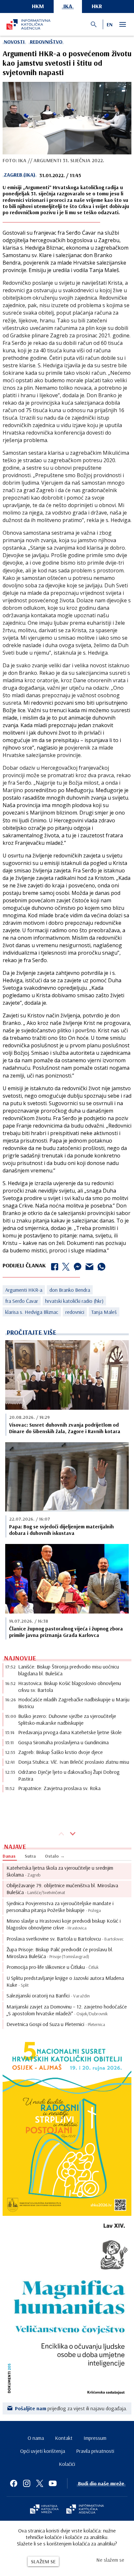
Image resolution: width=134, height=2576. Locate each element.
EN (110, 24)
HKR (97, 6)
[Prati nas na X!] (40, 2483)
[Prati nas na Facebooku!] (14, 2483)
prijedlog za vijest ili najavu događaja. (71, 2408)
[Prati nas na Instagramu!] (27, 2483)
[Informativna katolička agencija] (85, 2510)
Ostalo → (55, 1856)
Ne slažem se (110, 2560)
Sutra (30, 1856)
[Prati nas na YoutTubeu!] (53, 2483)
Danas (9, 1856)
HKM (38, 6)
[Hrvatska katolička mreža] (44, 2510)
